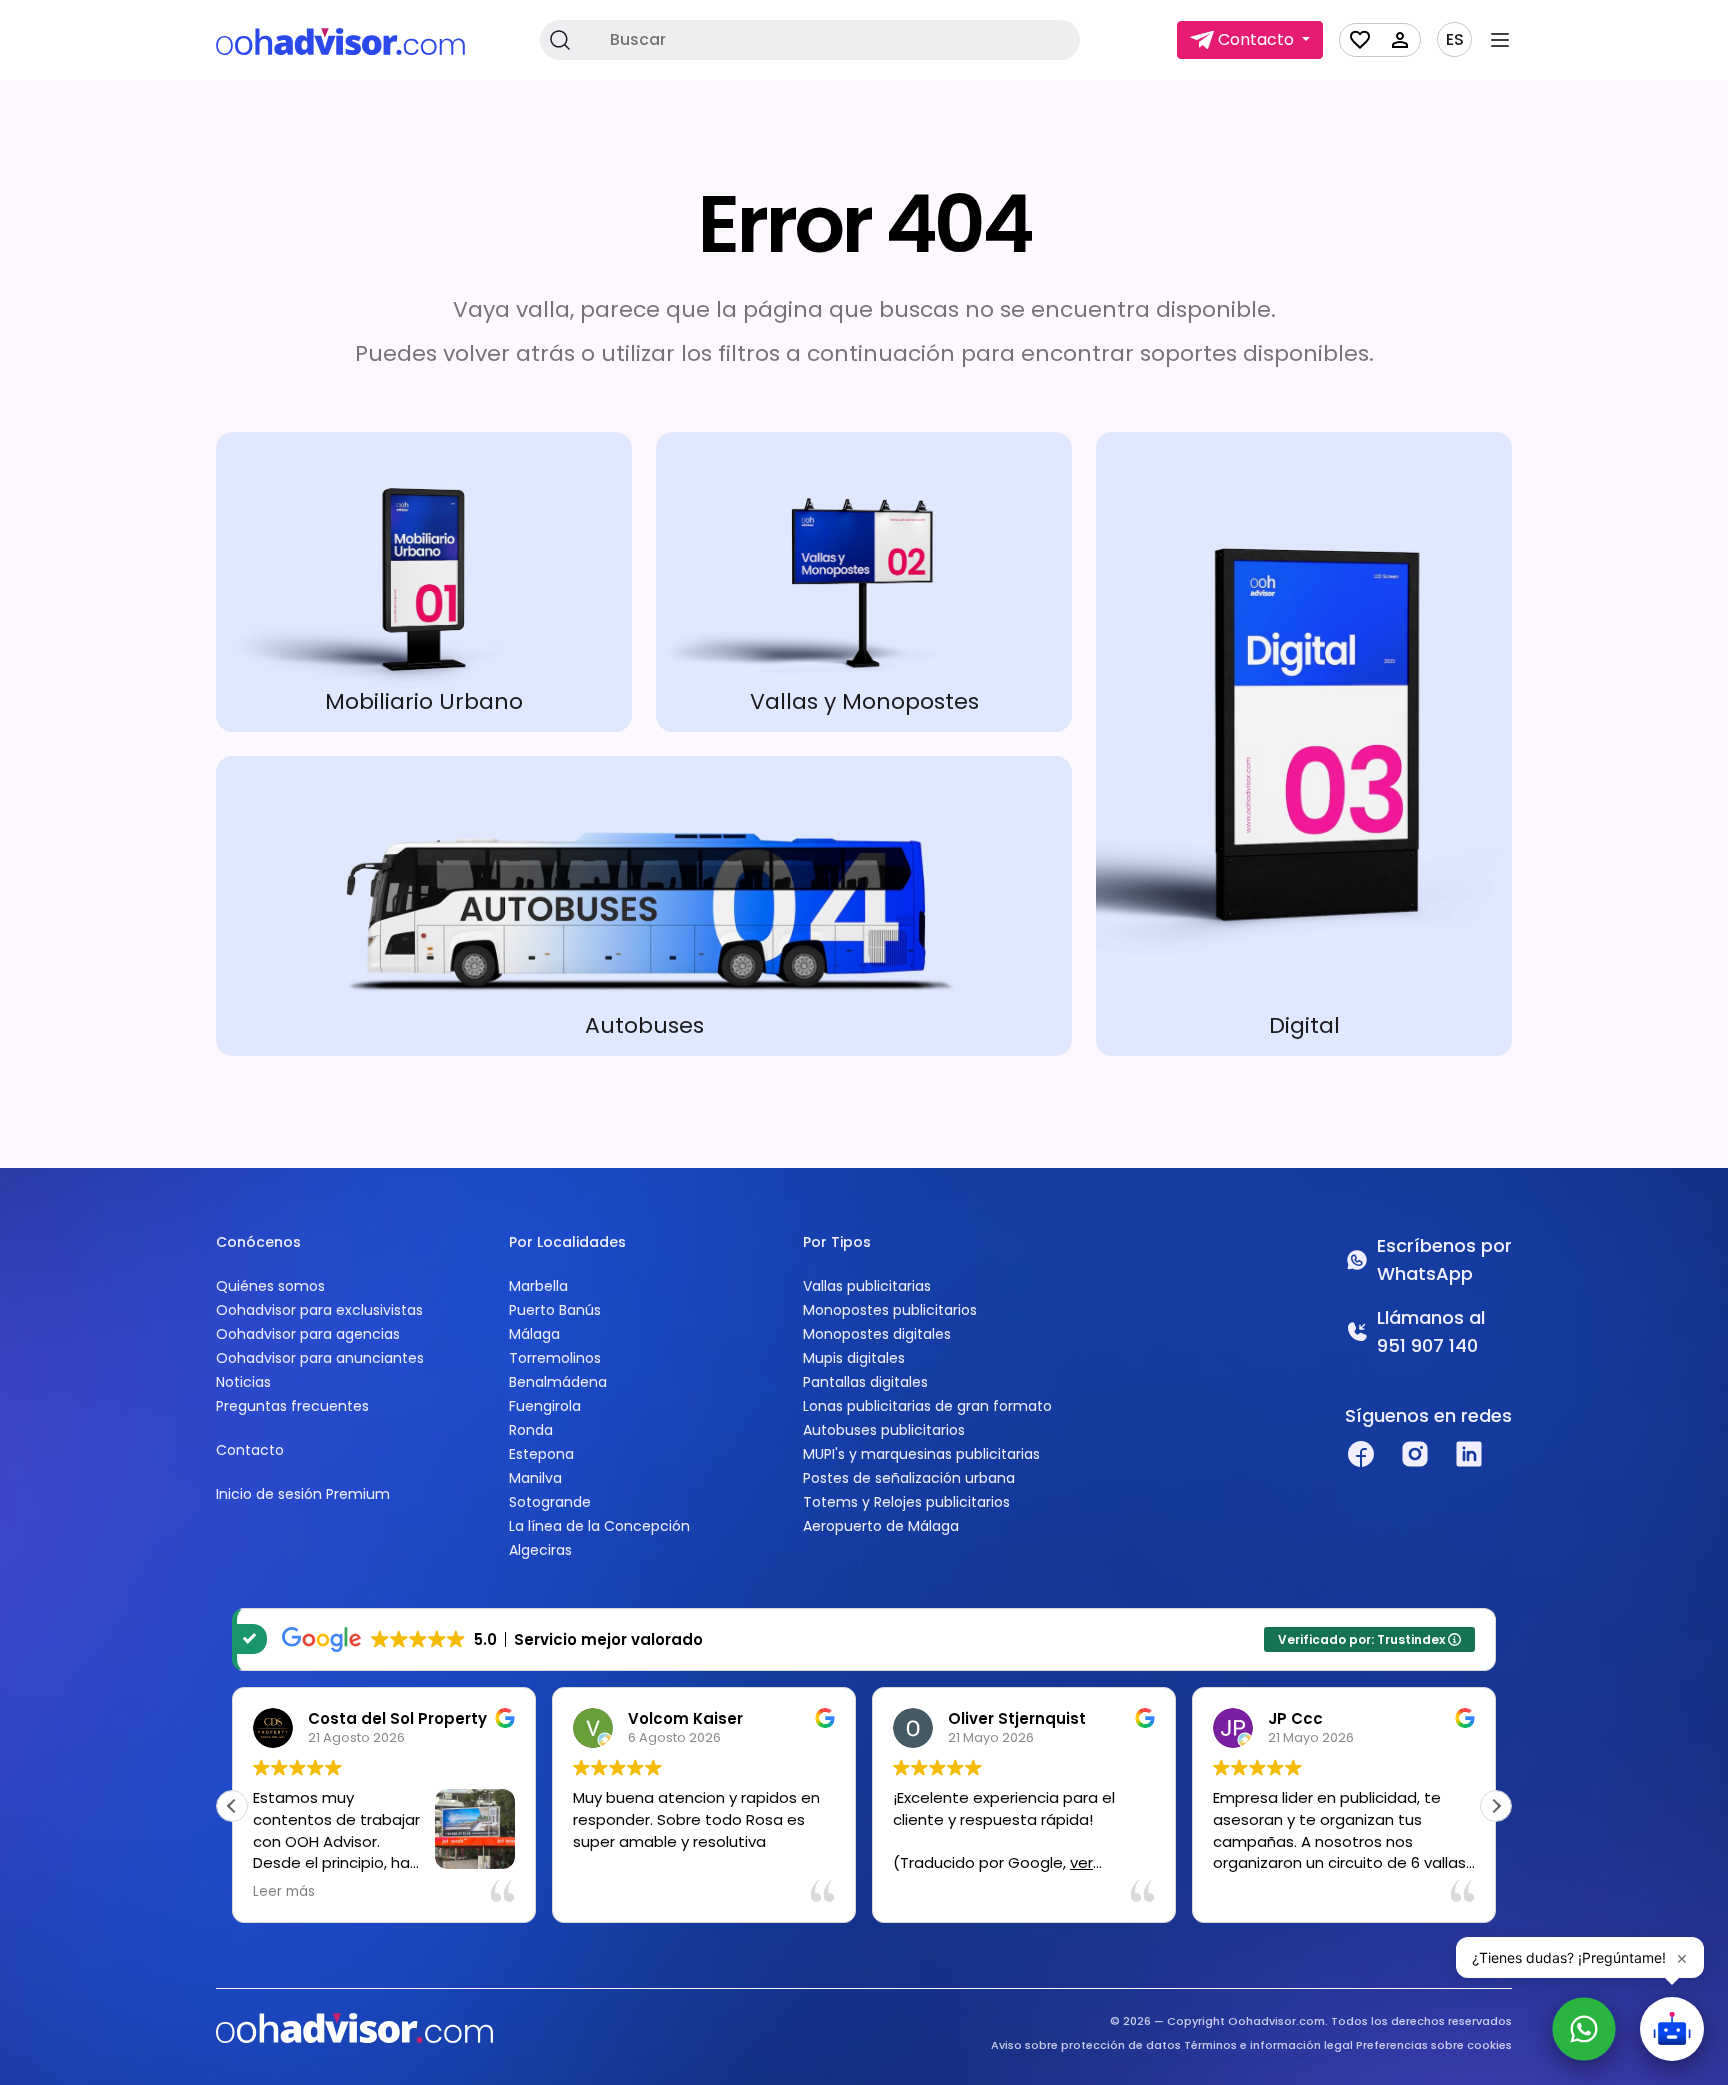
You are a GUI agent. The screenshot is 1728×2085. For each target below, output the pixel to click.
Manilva (535, 1478)
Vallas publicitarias (867, 1286)
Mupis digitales (854, 1358)
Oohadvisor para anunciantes (320, 1358)
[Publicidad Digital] (1304, 744)
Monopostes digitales (877, 1334)
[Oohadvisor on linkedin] (1469, 1454)
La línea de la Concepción (599, 1526)
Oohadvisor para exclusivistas (319, 1310)
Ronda (531, 1430)
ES (1455, 40)
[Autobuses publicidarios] (644, 906)
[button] (1496, 1806)
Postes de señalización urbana (909, 1478)
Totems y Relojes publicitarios (906, 1502)
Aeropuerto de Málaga (881, 1526)
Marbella (538, 1286)
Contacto (250, 1450)
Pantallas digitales (865, 1382)
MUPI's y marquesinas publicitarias (921, 1454)
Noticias (243, 1382)
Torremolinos (555, 1358)
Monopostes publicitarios (890, 1310)
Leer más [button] (284, 1892)
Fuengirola (545, 1406)
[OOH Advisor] (340, 40)
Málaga (534, 1334)
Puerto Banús (555, 1310)
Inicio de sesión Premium (303, 1494)
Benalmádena (558, 1382)
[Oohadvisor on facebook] (1361, 1454)
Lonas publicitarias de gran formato (927, 1406)
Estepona (541, 1454)
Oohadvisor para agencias (308, 1334)
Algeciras (540, 1550)
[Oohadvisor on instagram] (1415, 1454)
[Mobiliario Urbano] (424, 582)
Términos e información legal (1268, 2045)
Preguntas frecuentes (292, 1406)
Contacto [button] (1256, 39)
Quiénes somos (270, 1286)
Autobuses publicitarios (884, 1430)
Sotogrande (550, 1502)
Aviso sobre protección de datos (1086, 2045)
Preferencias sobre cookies (1434, 2045)
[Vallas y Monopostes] (864, 582)
